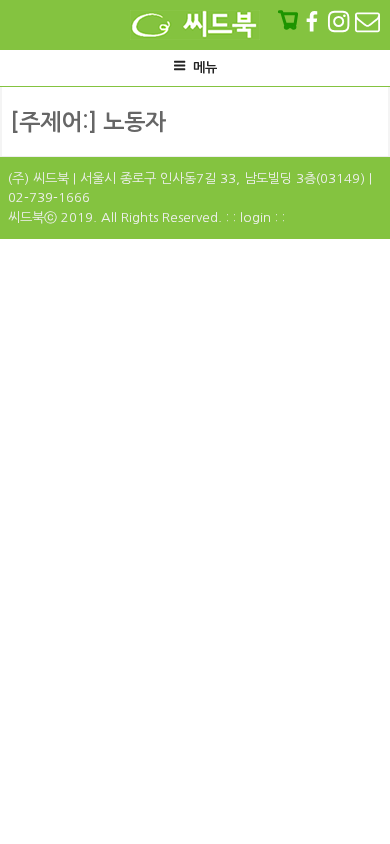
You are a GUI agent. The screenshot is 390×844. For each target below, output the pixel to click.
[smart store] (290, 21)
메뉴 (205, 67)
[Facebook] (314, 21)
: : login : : (255, 217)
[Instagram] (340, 21)
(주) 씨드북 (38, 178)
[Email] (367, 21)
